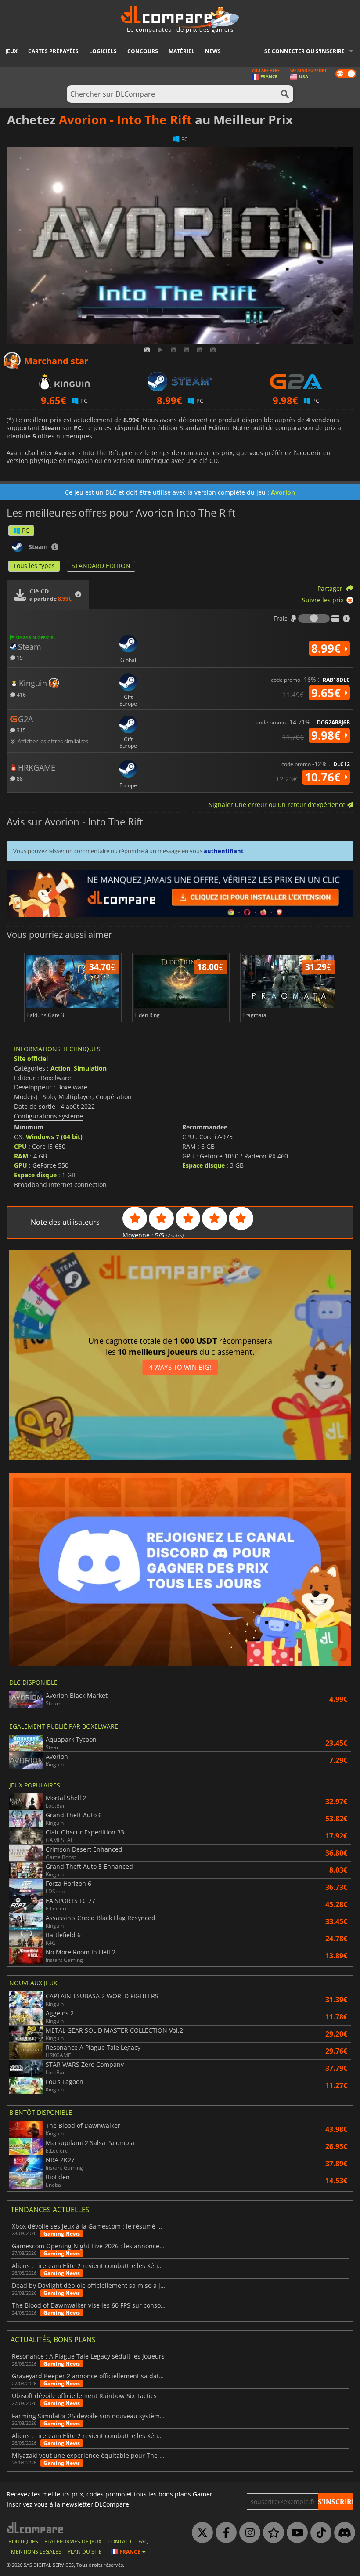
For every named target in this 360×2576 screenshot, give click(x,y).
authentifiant (224, 851)
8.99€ (328, 648)
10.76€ (324, 777)
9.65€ (328, 693)
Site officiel (31, 1058)
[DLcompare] (35, 2527)
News (213, 51)
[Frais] (314, 619)
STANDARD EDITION (101, 566)
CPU (20, 1146)
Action (60, 1068)
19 (19, 657)
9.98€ (328, 735)
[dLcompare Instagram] (248, 2533)
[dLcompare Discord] (342, 2533)
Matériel (182, 51)
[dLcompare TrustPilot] (271, 2533)
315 (21, 730)
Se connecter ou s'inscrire (304, 51)
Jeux (11, 51)
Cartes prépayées (53, 51)
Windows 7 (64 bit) (54, 1137)
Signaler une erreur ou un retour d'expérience (278, 805)
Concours (143, 51)
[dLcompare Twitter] (200, 2533)
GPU (21, 1165)
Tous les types (34, 566)
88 (19, 778)
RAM (21, 1156)
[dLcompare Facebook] (224, 2533)
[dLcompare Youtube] (295, 2533)
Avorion (283, 492)
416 (21, 694)
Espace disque (35, 1175)
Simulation (90, 1068)
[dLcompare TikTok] (319, 2533)
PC (26, 530)
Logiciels (103, 51)
